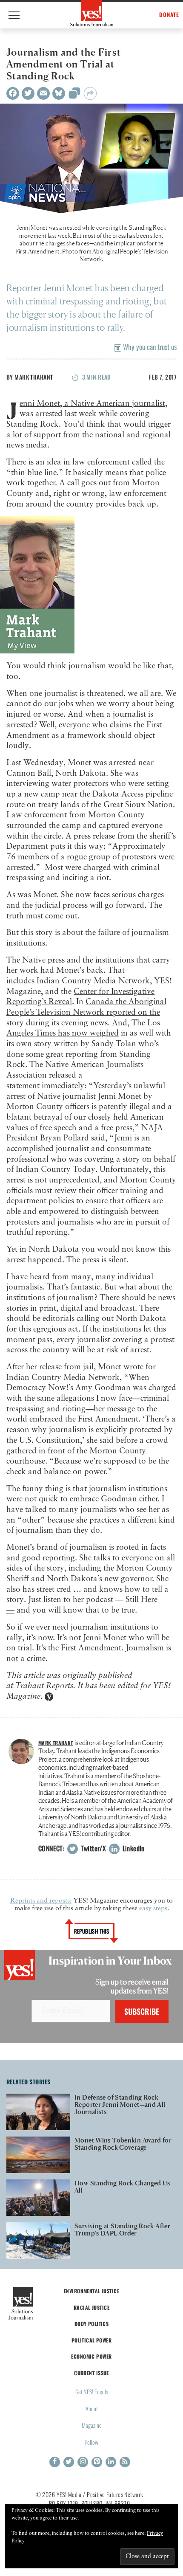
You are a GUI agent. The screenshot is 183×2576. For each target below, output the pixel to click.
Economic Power (91, 2356)
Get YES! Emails (92, 2392)
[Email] (43, 93)
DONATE (169, 15)
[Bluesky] (59, 93)
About (92, 2408)
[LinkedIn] (111, 2462)
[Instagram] (83, 2462)
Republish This (92, 1931)
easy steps (153, 1909)
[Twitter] (28, 93)
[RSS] (125, 2462)
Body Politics (92, 2324)
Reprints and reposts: (41, 1901)
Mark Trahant (34, 377)
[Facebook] (13, 93)
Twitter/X (92, 1848)
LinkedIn (133, 1848)
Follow (92, 2442)
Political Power (91, 2340)
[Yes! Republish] (74, 96)
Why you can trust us (149, 347)
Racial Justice (91, 2307)
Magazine (92, 2425)
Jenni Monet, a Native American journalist (92, 404)
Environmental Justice (91, 2291)
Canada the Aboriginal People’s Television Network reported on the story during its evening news (86, 1012)
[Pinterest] (97, 2462)
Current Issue (91, 2373)
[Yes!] (92, 13)
